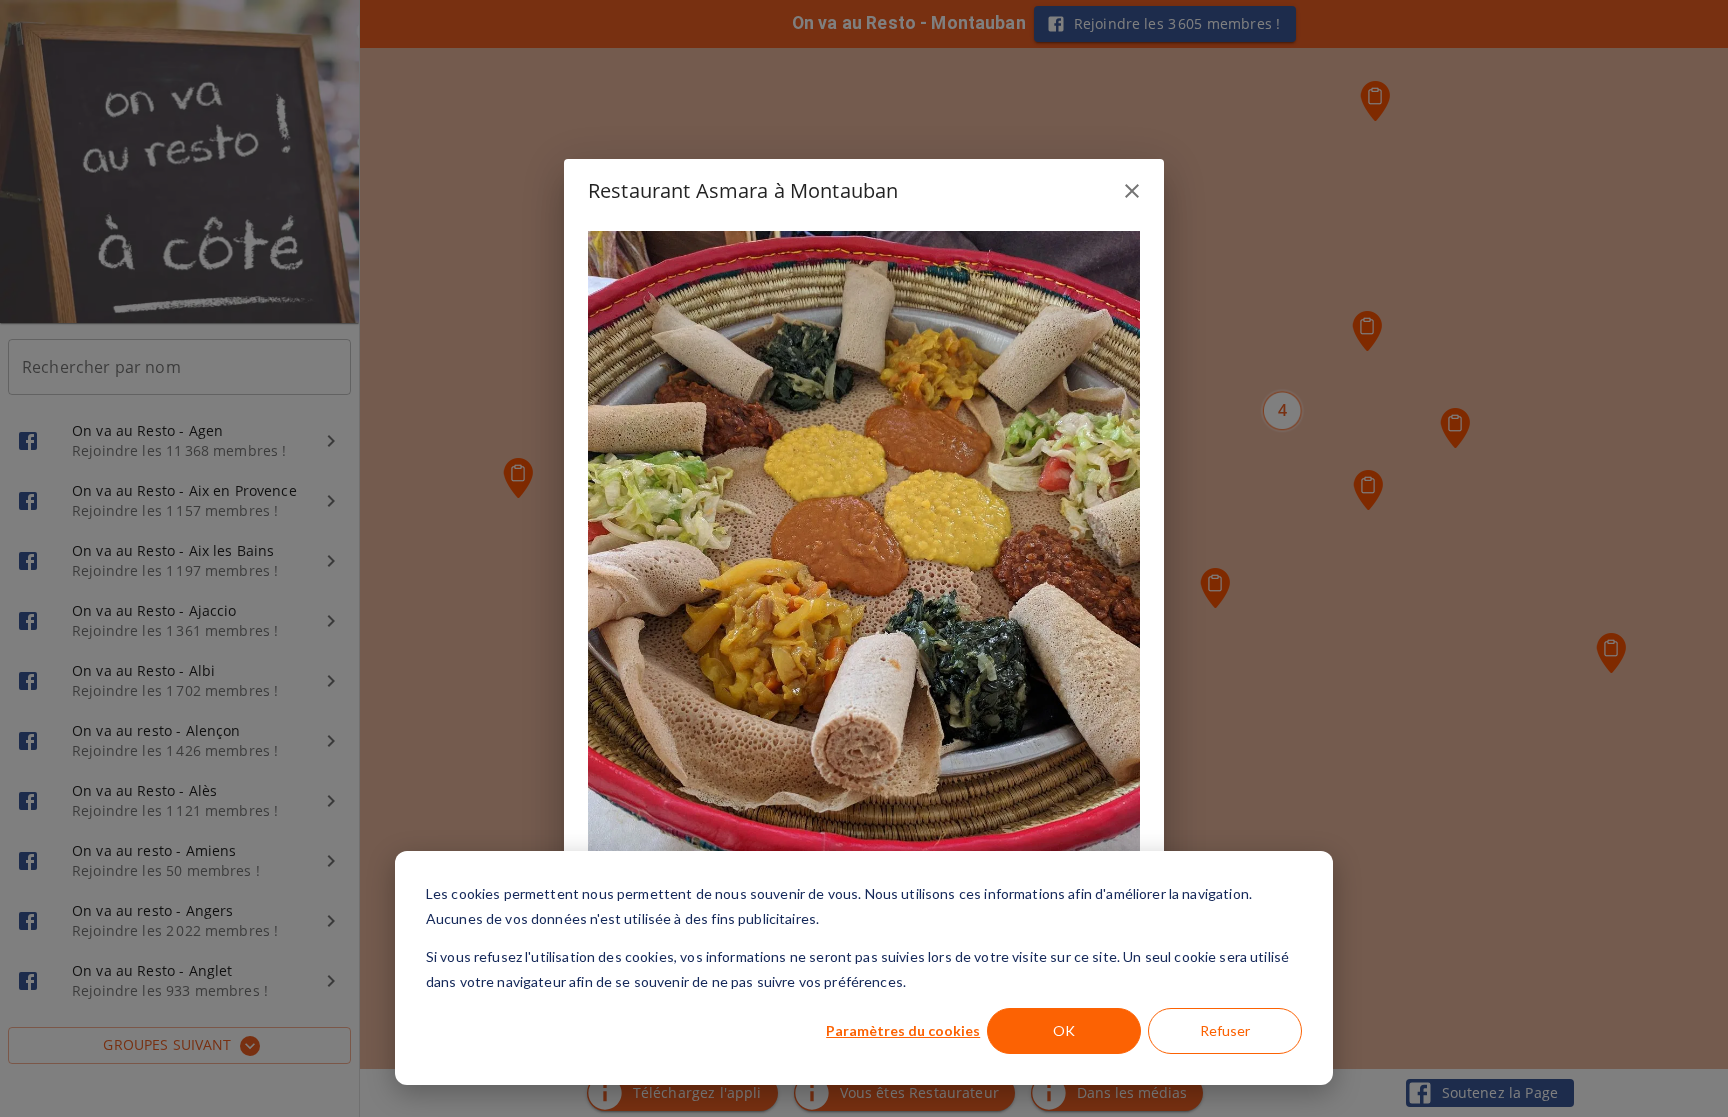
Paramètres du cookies (903, 1030)
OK (1064, 1030)
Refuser (1225, 1030)
